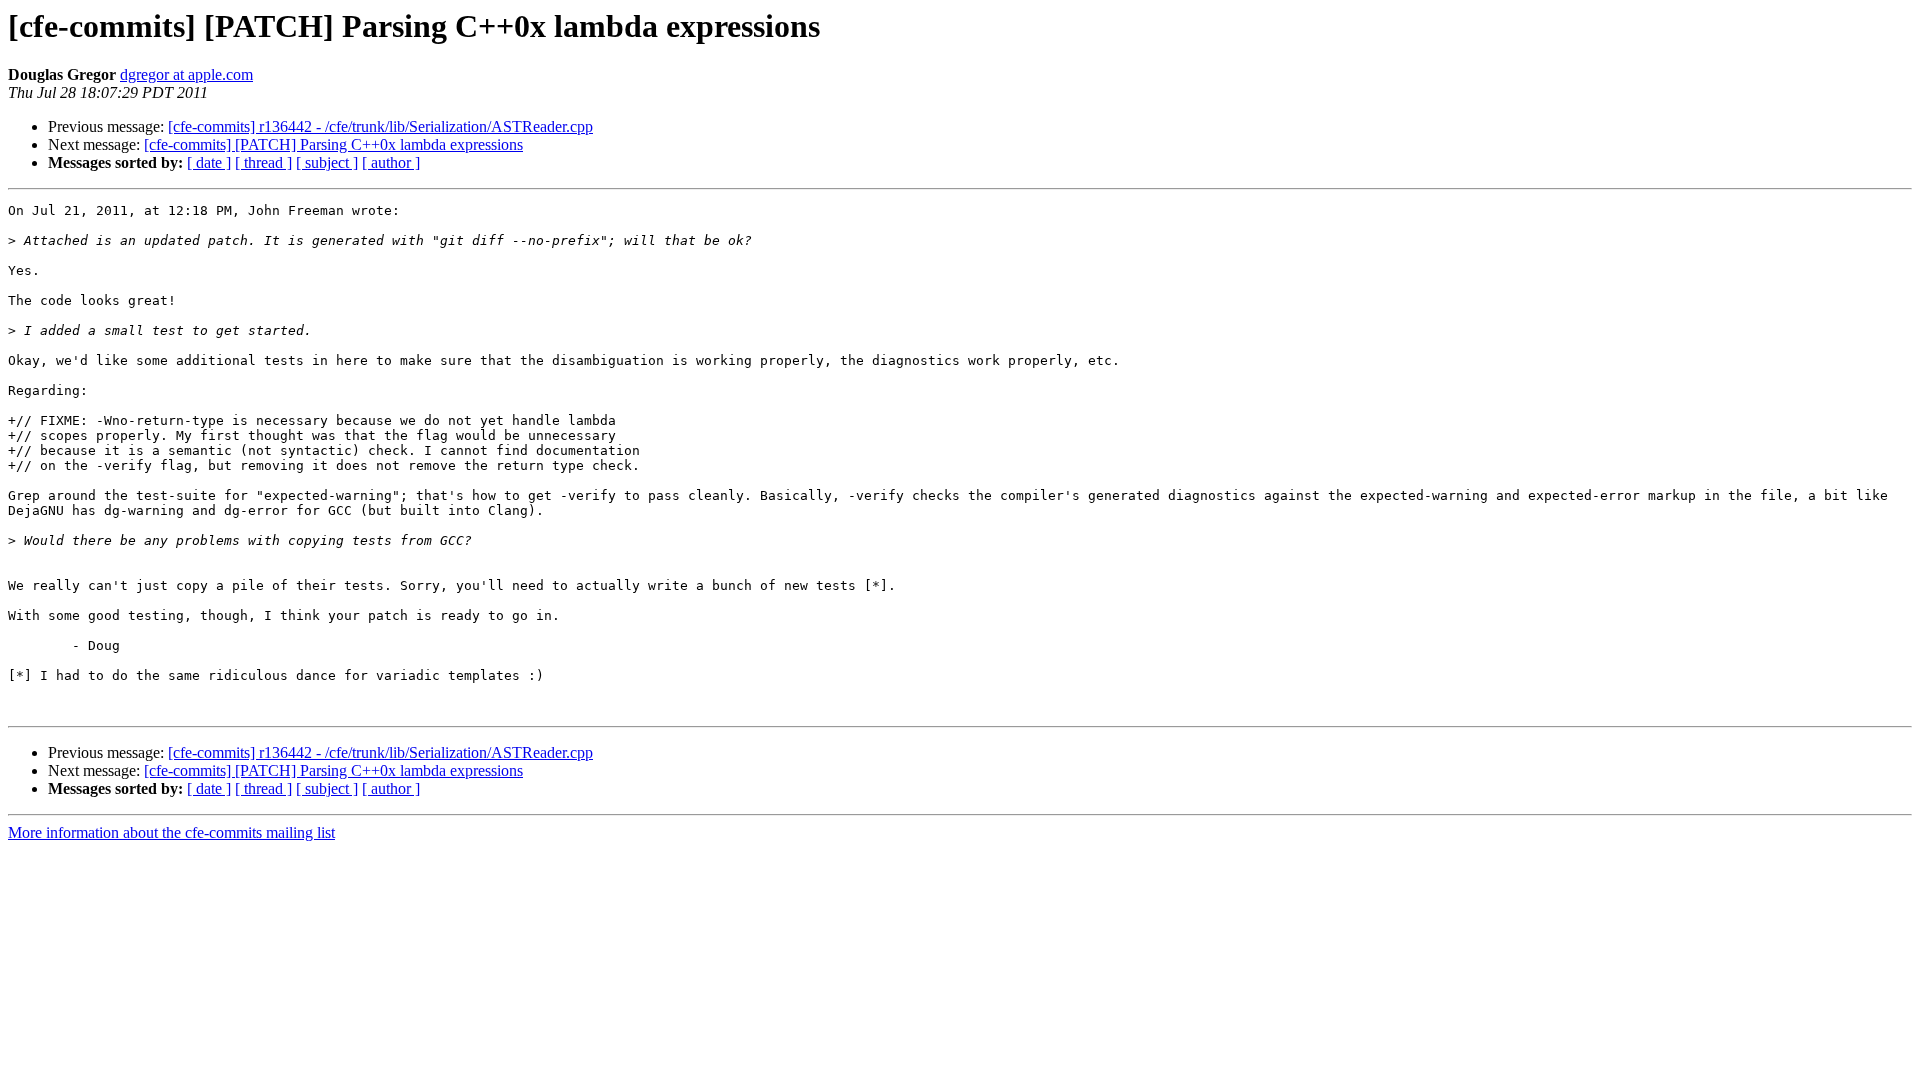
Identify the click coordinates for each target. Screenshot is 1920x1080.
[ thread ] (263, 162)
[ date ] (209, 162)
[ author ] (391, 162)
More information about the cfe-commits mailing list (171, 832)
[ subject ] (327, 162)
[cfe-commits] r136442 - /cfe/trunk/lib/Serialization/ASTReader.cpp (380, 126)
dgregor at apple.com (186, 74)
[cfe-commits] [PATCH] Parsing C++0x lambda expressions (333, 144)
